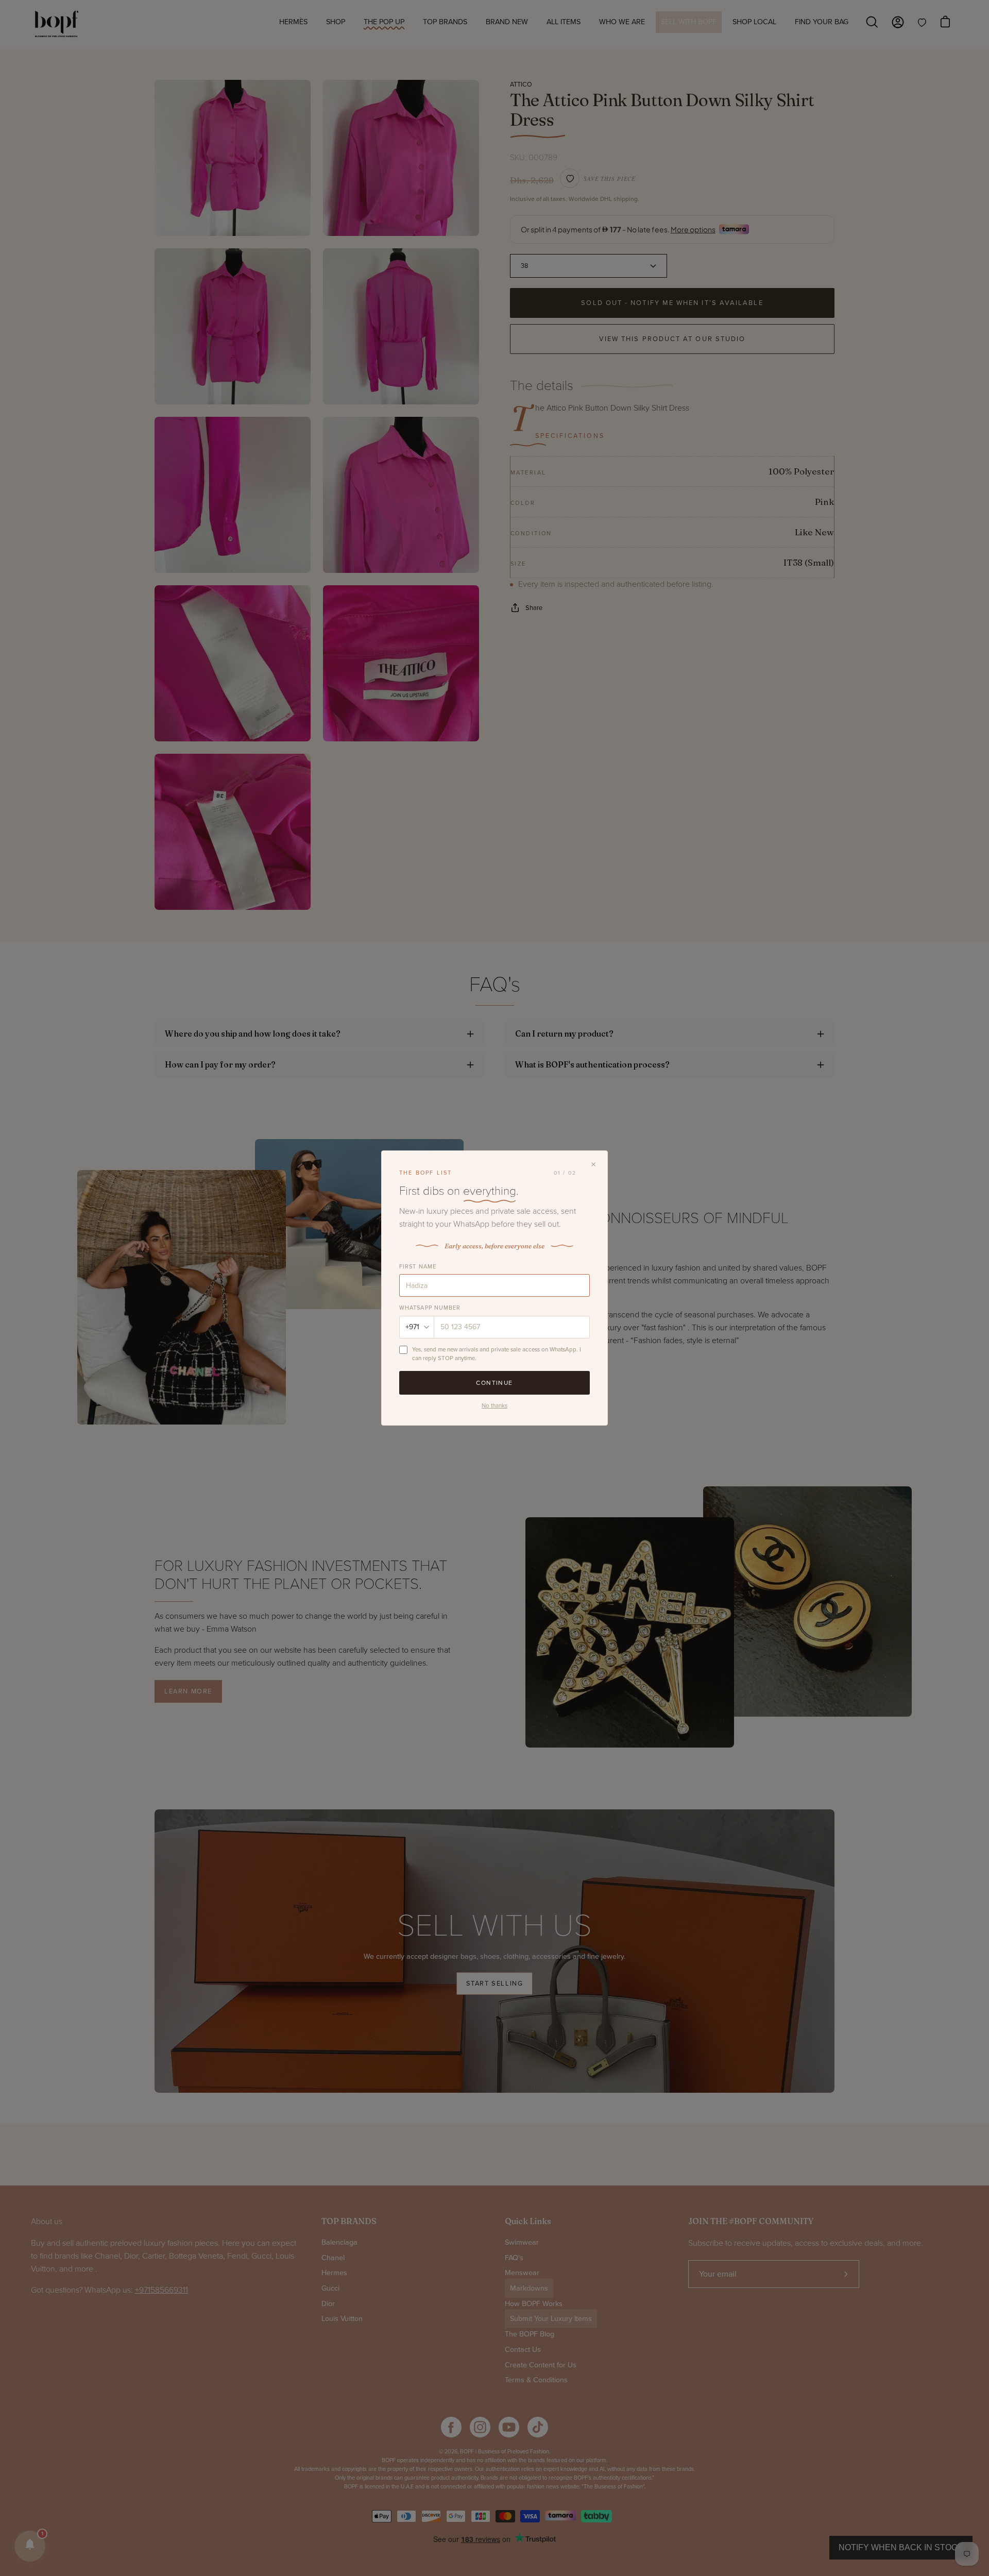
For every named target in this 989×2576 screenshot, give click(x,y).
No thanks (494, 1405)
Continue (494, 1383)
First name (418, 1267)
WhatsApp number (430, 1308)
